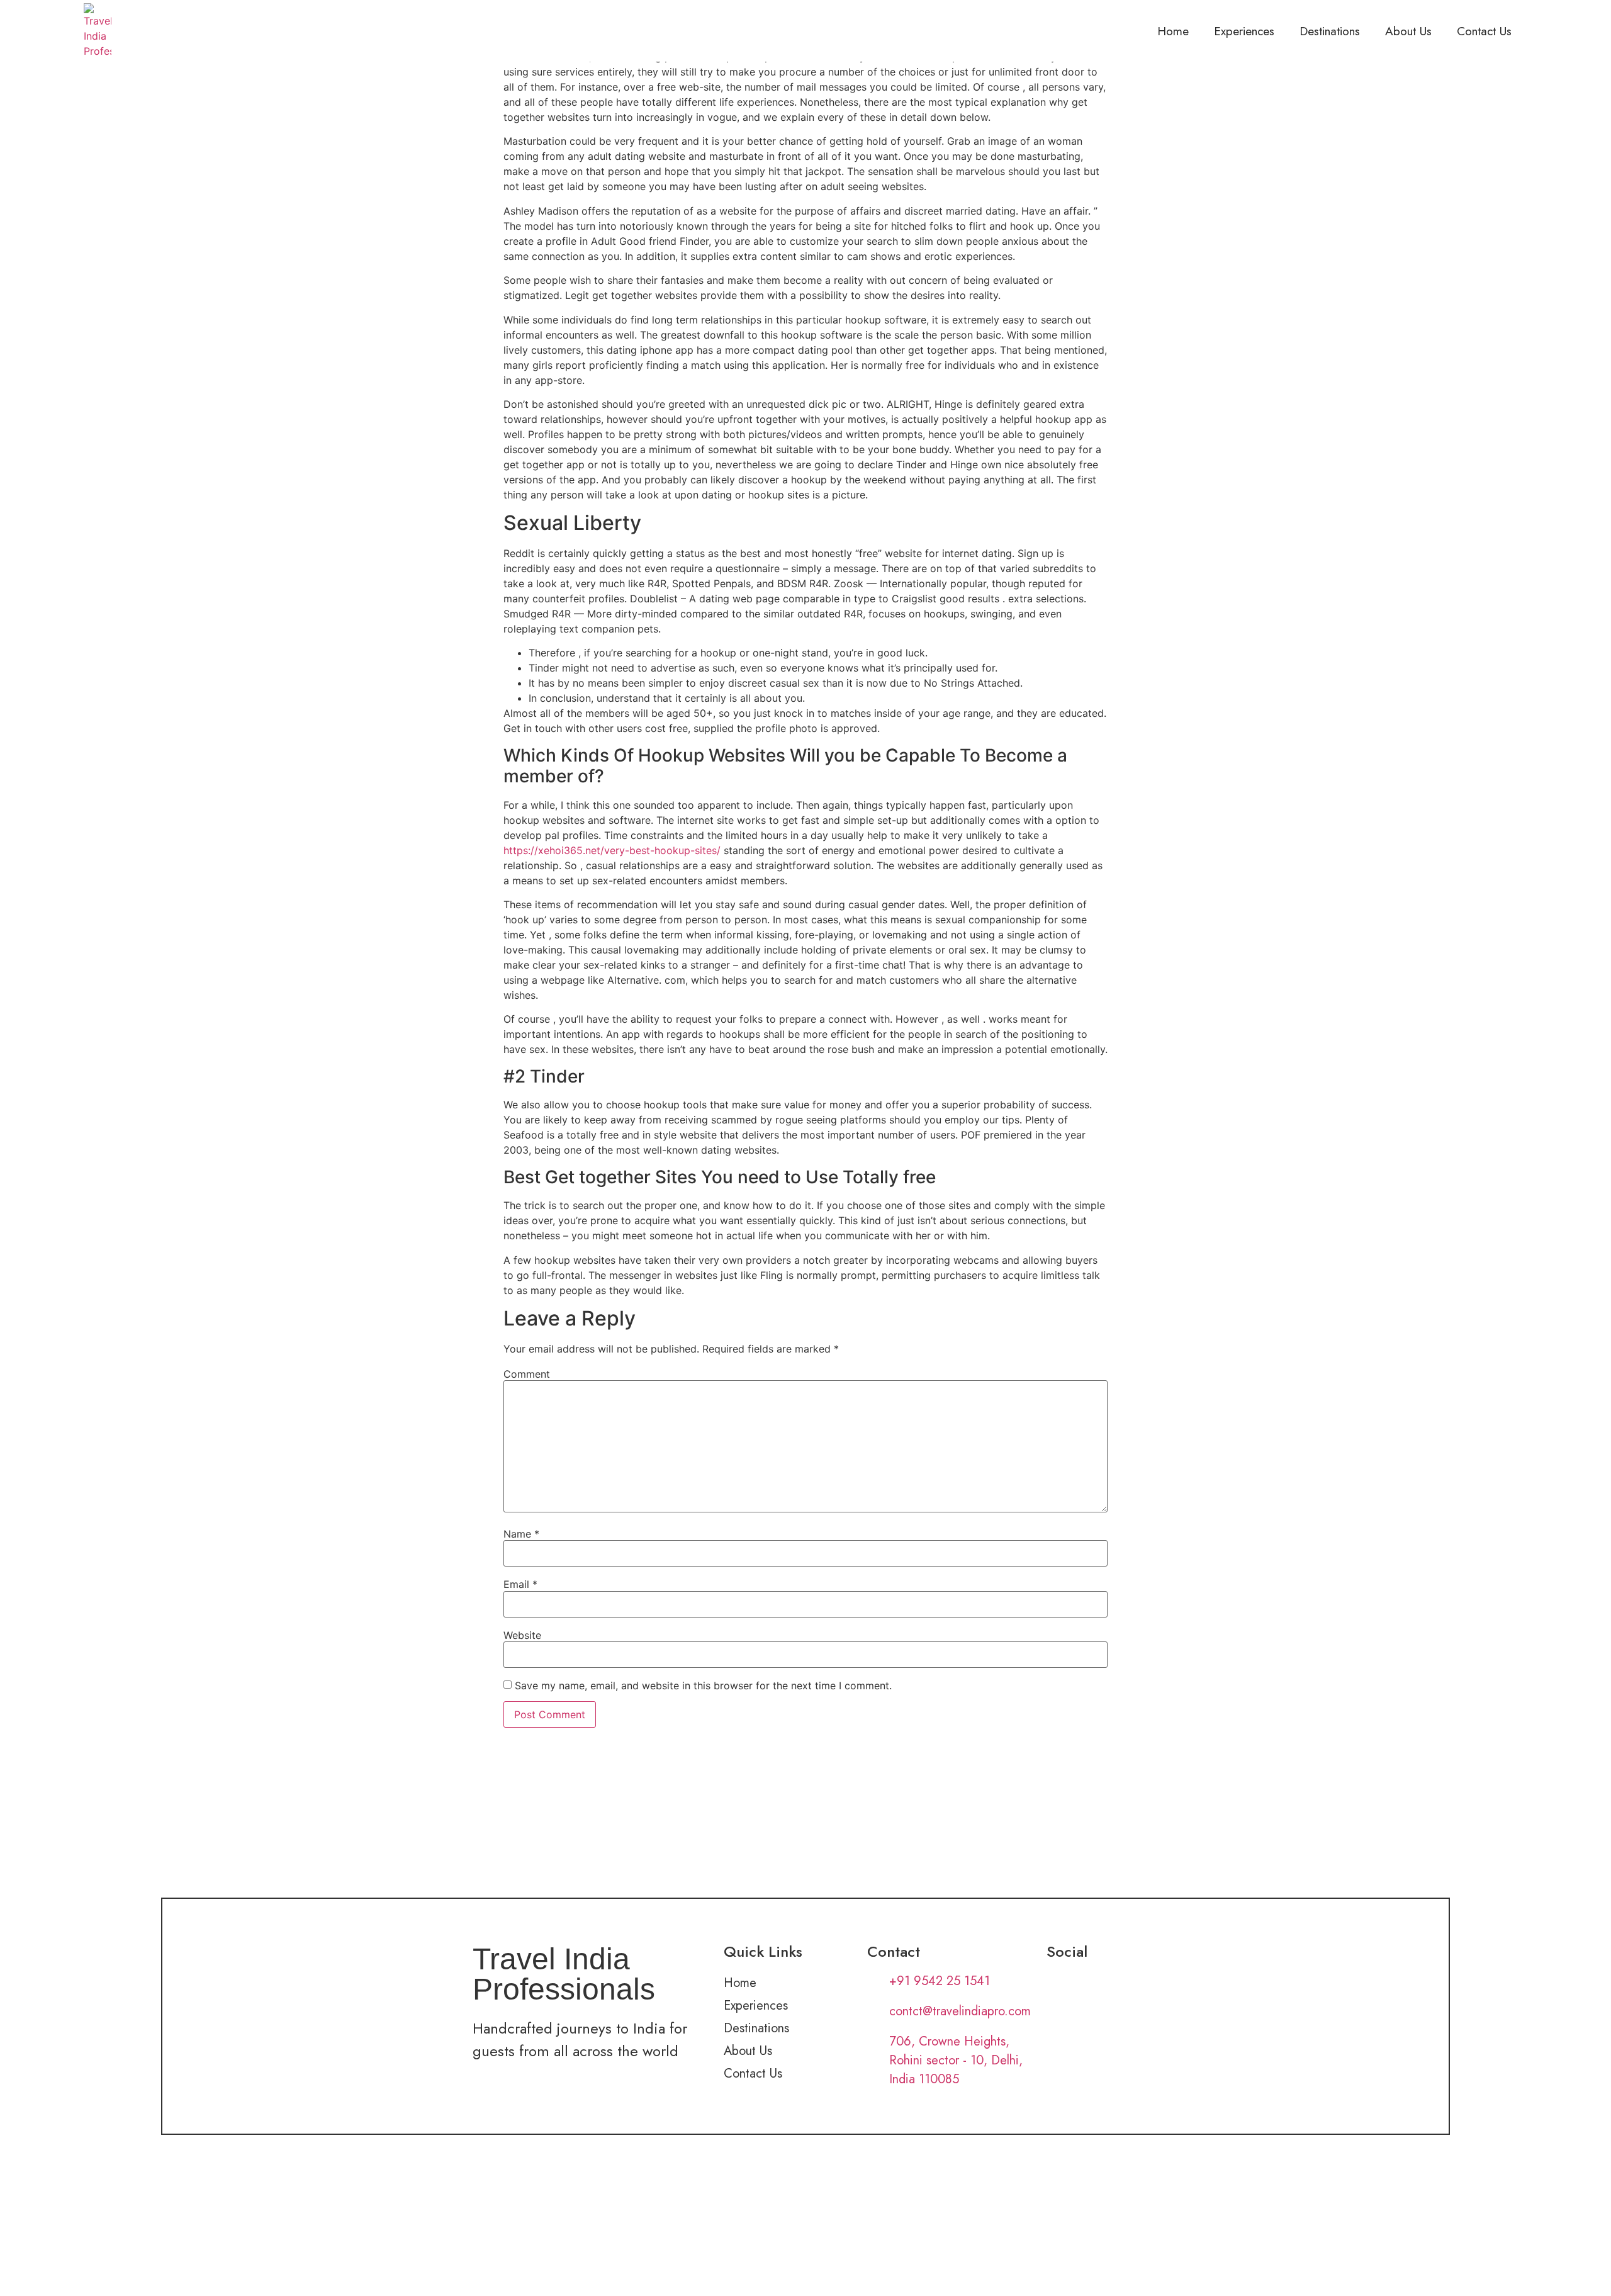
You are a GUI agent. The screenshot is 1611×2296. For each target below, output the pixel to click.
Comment (527, 1374)
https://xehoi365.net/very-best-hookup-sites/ (612, 850)
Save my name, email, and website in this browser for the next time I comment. (703, 1685)
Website (522, 1635)
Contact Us (1484, 31)
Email (520, 1584)
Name (521, 1534)
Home (1173, 31)
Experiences (1244, 31)
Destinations (1330, 31)
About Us (1408, 31)
